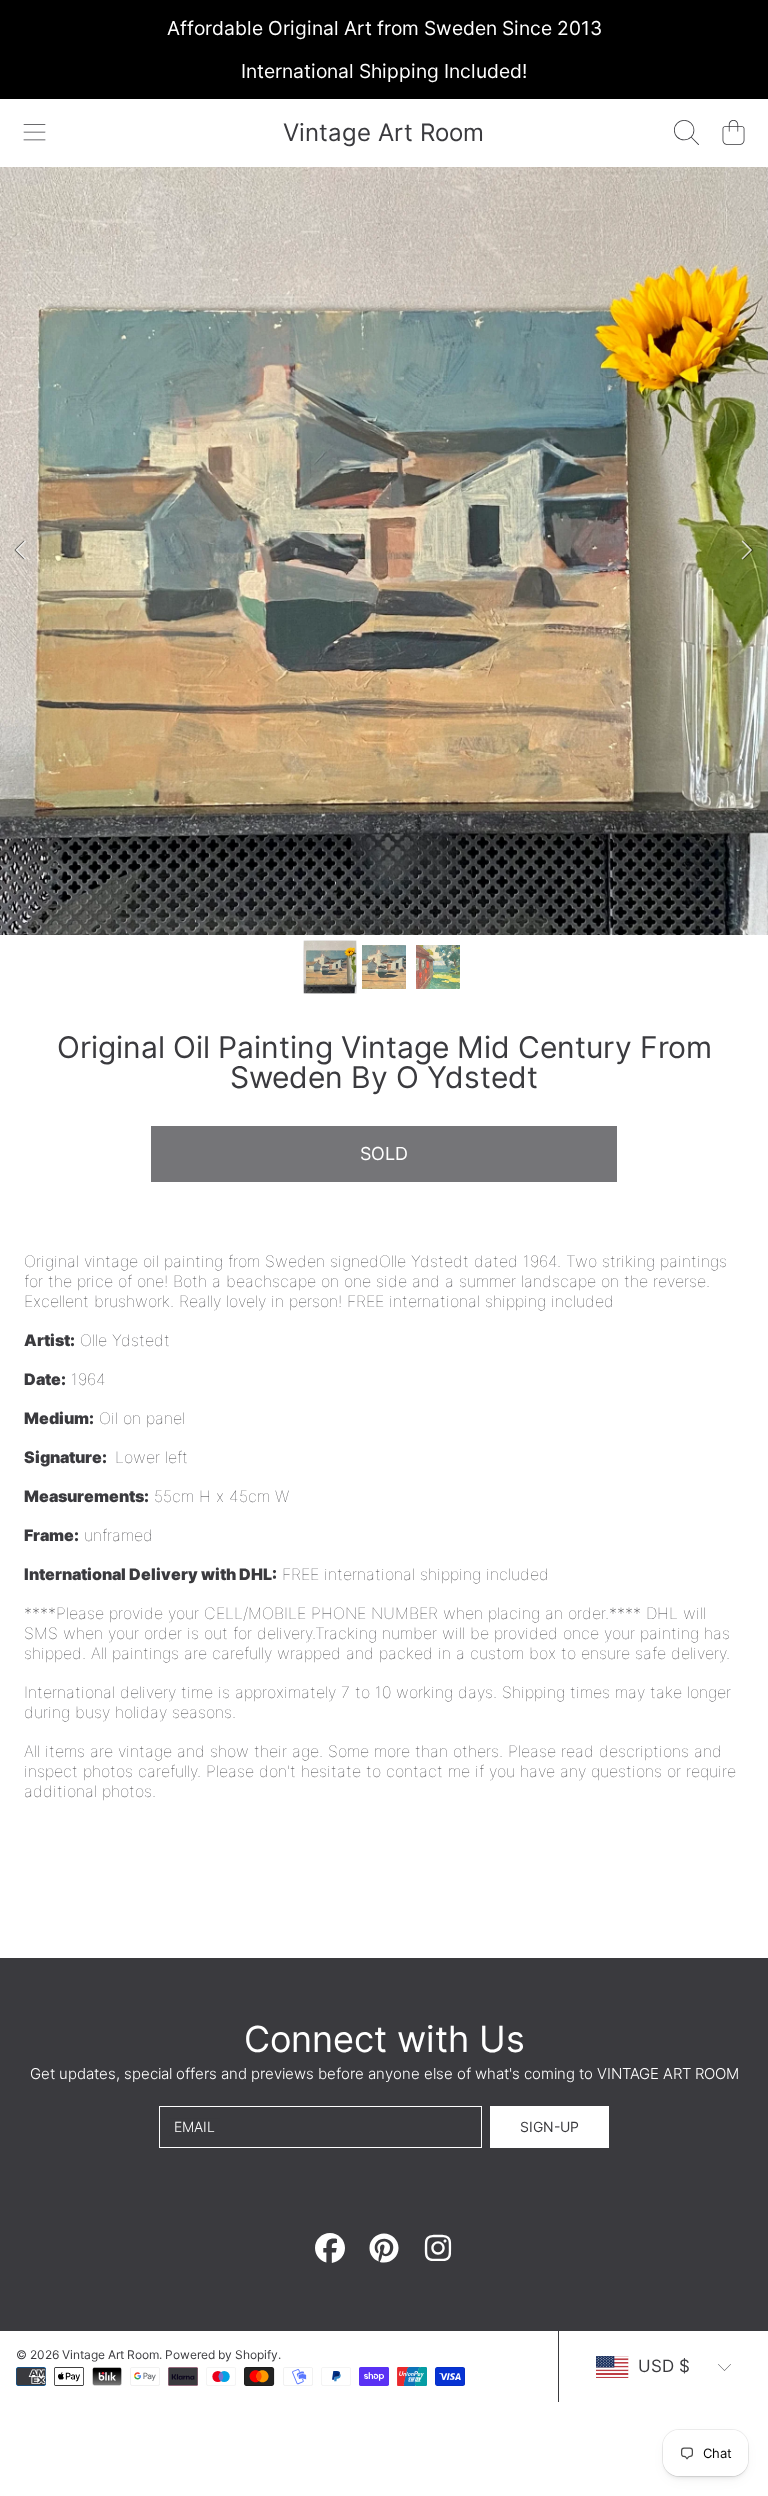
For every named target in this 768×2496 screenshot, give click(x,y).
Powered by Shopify (221, 2354)
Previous (21, 551)
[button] (35, 133)
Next (747, 551)
